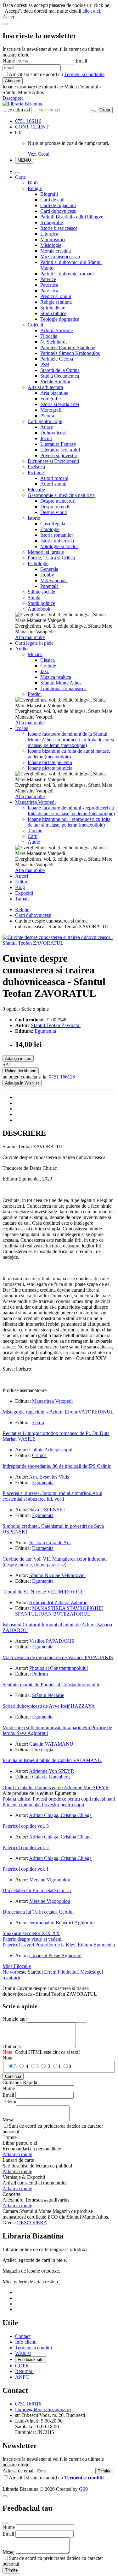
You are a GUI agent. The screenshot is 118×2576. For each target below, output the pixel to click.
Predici (35, 694)
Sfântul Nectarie (48, 1695)
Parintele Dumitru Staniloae (68, 347)
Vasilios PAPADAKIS (52, 1641)
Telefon (10, 2102)
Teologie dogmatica (60, 319)
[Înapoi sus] (5, 2496)
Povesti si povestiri (59, 455)
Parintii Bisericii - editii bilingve (72, 217)
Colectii (35, 325)
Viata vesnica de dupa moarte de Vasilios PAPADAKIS (58, 1657)
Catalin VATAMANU (51, 1744)
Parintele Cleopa (57, 359)
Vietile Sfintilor (55, 382)
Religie (35, 188)
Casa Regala (53, 524)
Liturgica (49, 234)
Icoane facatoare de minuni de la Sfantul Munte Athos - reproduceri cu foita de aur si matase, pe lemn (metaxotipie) (71, 740)
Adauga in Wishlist (22, 1083)
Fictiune (36, 472)
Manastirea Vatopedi (35, 802)
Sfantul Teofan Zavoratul (56, 1025)
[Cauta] (93, 111)
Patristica (49, 285)
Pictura (47, 416)
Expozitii (24, 893)
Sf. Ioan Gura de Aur (50, 1542)
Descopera (13, 98)
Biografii (49, 194)
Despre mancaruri (58, 501)
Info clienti (26, 2342)
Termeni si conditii (34, 2348)
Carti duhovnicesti (58, 211)
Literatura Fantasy (58, 444)
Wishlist (23, 2353)
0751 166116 (28, 121)
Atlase (47, 427)
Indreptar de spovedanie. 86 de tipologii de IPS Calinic (57, 1466)
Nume (9, 61)
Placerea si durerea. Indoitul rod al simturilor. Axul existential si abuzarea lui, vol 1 (52, 1496)
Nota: (8, 2058)
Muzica (35, 654)
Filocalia (49, 336)
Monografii (51, 410)
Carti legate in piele (34, 643)
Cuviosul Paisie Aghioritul (55, 1955)
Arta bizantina (54, 393)
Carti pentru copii (45, 421)
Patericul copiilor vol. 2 (26, 1847)
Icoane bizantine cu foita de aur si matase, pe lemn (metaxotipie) (69, 754)
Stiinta (34, 598)
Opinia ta (12, 2046)
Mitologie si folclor (59, 546)
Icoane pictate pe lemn (50, 762)
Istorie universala (57, 541)
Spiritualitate (53, 308)
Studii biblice (53, 313)
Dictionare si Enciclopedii (53, 461)
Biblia (34, 183)
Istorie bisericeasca (59, 228)
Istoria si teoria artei (60, 404)
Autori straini (53, 484)
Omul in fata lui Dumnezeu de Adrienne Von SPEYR (56, 1787)
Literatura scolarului (60, 450)
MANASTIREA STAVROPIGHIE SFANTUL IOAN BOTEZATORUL (59, 1611)
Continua (13, 2076)
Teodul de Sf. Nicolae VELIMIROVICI (42, 1592)
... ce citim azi (16, 110)
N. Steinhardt (53, 342)
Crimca (39, 1455)
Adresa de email (19, 2471)
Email (81, 61)
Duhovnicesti (53, 433)
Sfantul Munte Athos (61, 683)
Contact (23, 2336)
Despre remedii (55, 507)
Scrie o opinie (35, 1009)
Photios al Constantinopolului (59, 1668)
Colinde (48, 666)
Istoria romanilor (57, 535)
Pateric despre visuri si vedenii (33, 1939)
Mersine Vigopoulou (50, 1880)
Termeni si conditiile (84, 74)
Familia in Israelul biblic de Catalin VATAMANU (52, 1760)
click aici (91, 11)
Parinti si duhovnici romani (67, 274)
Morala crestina (56, 251)
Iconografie (52, 222)
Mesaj (8, 2120)
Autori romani (54, 478)
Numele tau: (15, 2019)
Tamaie (35, 831)
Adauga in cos (18, 1058)
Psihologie (38, 563)
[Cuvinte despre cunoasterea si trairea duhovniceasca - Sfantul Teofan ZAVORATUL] (59, 943)
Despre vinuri (54, 512)
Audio (21, 649)
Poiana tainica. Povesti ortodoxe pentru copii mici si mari (59, 1799)
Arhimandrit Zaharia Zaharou (58, 1602)
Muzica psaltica (56, 677)
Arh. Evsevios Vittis (49, 1477)
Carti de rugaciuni (58, 205)
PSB (45, 365)
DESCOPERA (32, 2223)
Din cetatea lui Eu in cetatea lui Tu (37, 1890)
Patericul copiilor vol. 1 (26, 1869)
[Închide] (5, 24)
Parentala (49, 586)
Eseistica (36, 467)
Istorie (34, 518)
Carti (33, 836)
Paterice (48, 279)
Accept (10, 17)
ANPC (22, 2377)
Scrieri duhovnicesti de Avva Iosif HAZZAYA (49, 1706)
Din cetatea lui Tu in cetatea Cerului (38, 1912)
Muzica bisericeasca (60, 257)
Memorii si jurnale (46, 552)
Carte (20, 177)
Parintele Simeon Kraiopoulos (70, 353)
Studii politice (41, 603)
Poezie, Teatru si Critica (51, 558)
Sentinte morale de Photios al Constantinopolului (51, 1685)
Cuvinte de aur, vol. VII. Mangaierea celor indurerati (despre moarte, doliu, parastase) (55, 1562)
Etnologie (50, 529)
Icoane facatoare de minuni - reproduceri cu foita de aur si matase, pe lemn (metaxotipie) (71, 811)
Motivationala (54, 580)
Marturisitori (53, 239)
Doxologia (43, 1750)
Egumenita (45, 1031)
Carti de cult (52, 200)
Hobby (47, 575)
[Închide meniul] (18, 173)
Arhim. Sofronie (56, 330)
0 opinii (10, 1009)
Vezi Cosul (39, 154)
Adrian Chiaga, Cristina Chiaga (60, 1815)
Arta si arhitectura (45, 387)
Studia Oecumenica (60, 376)
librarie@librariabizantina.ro (43, 2409)
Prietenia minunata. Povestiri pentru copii (43, 1805)
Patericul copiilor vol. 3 (26, 1826)
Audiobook (39, 609)
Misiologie (51, 245)
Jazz (45, 671)
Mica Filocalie (17, 1966)
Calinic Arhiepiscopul (51, 1450)
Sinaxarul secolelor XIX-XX (31, 1933)
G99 (83, 2489)
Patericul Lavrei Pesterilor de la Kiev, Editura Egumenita (59, 1945)
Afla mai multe (30, 637)
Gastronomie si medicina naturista (61, 495)
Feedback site (31, 2360)
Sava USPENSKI (47, 1510)
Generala (49, 569)
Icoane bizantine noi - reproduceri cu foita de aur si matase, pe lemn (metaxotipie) (69, 822)
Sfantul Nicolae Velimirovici (57, 1575)
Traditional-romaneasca (63, 688)
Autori (22, 876)
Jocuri (46, 438)
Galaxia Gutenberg (51, 1777)
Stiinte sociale (41, 592)
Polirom (40, 1674)
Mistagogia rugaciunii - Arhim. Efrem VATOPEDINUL (58, 1412)
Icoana (22, 728)
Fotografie (51, 399)
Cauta (105, 110)
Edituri (22, 882)
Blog (20, 887)
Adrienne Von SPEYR (52, 1771)
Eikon (38, 1422)
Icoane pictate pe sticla (50, 768)
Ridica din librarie (21, 1071)
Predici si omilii (56, 296)
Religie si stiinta (56, 302)
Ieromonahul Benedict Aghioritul (62, 1923)
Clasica (48, 660)
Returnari (24, 2371)
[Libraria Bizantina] (23, 104)
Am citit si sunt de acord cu (57, 74)
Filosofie (36, 490)
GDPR (22, 2366)
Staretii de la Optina (60, 370)
